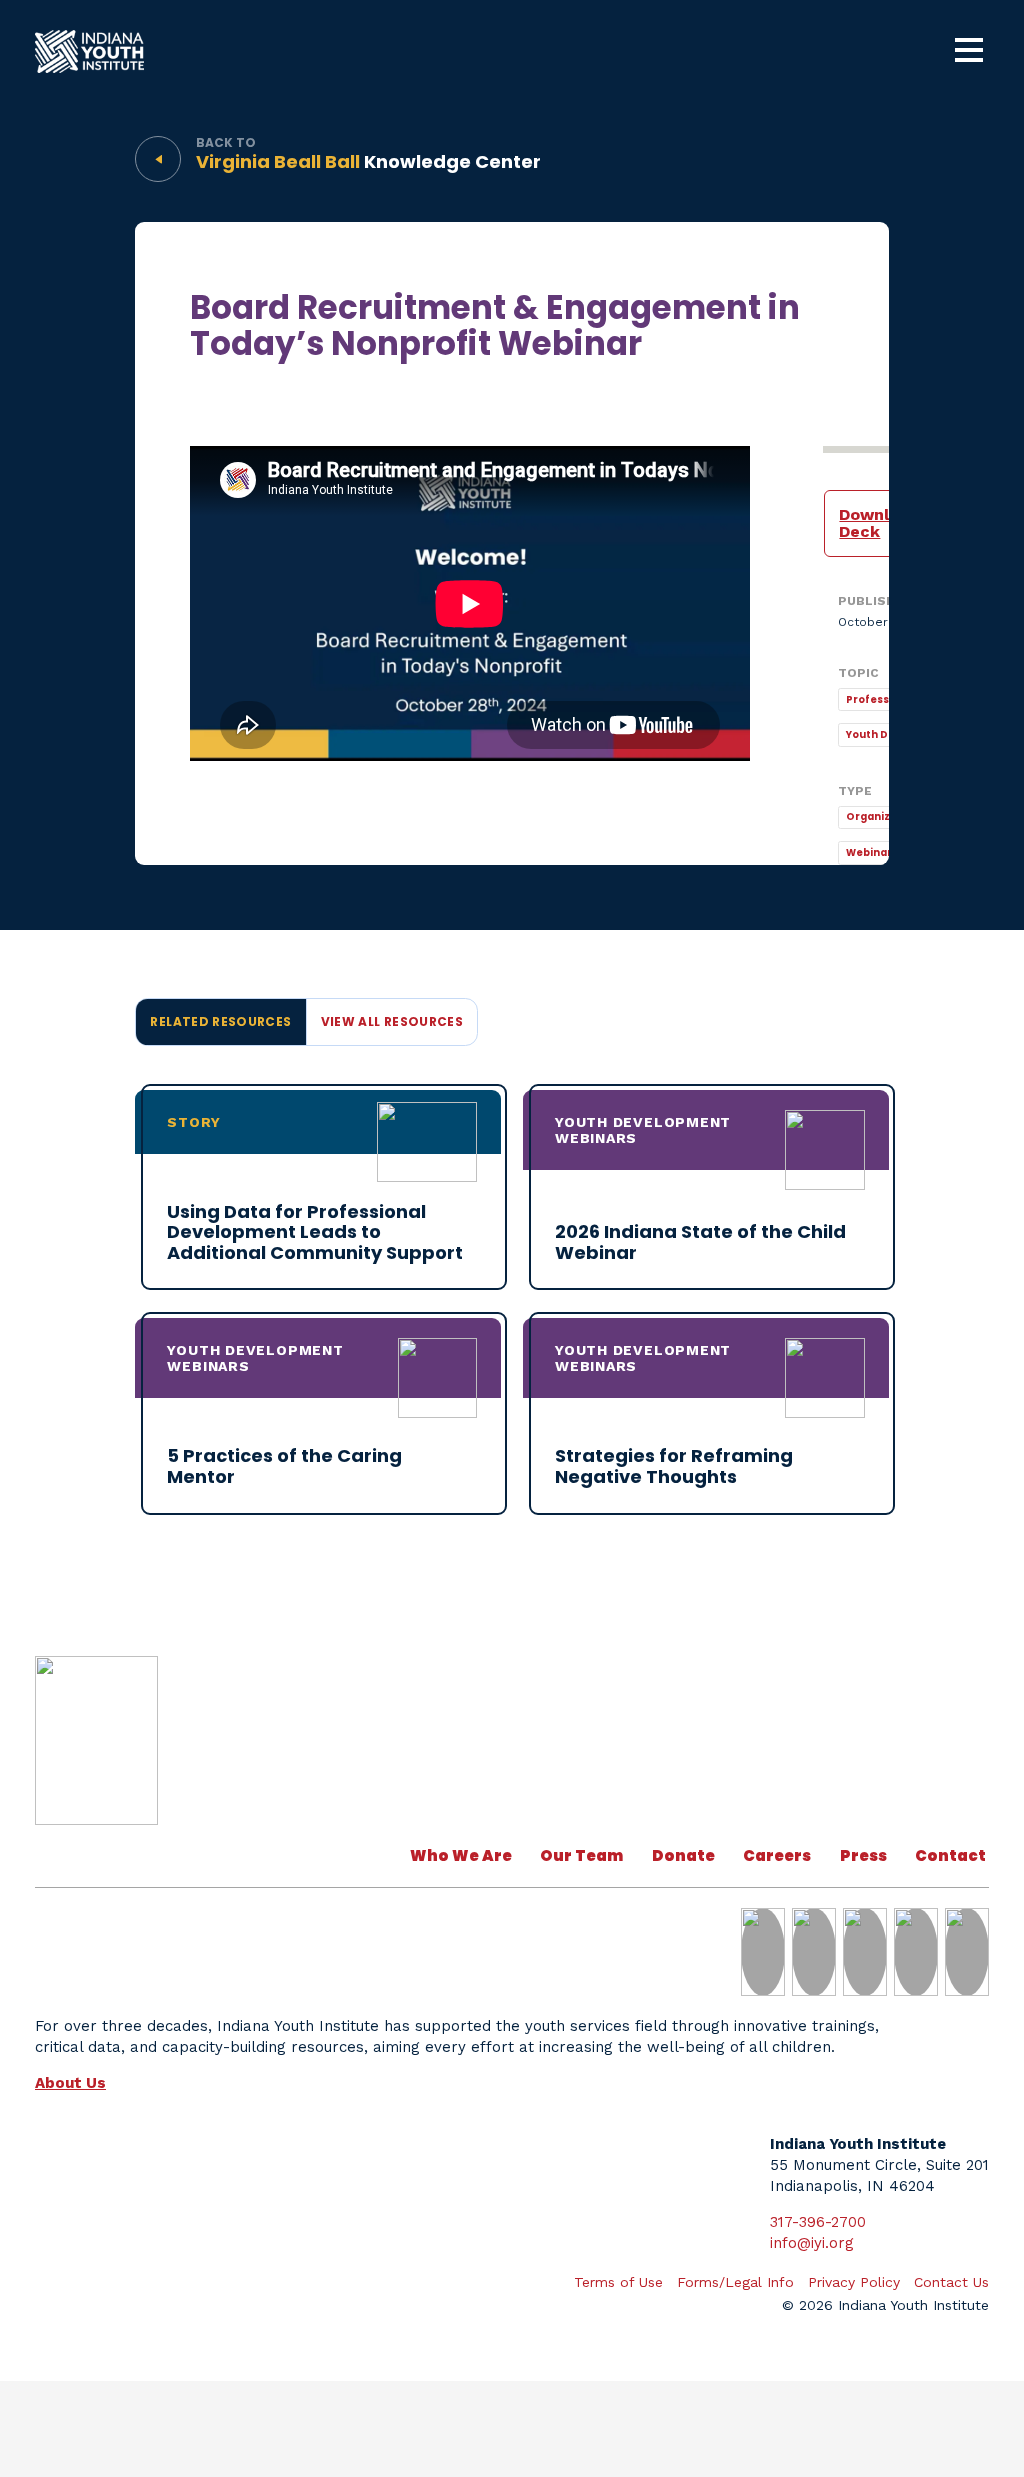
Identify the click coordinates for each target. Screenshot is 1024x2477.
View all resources (392, 1021)
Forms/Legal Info (735, 2282)
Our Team (581, 1855)
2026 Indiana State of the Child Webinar (700, 1242)
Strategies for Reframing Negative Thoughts (674, 1466)
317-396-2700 (818, 2222)
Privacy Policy (854, 2282)
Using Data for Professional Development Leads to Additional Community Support (315, 1232)
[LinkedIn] (763, 1952)
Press (863, 1855)
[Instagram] (865, 1952)
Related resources (220, 1021)
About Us (70, 2083)
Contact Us (962, 1855)
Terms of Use (618, 2282)
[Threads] (967, 1952)
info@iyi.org (812, 2243)
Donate (683, 1855)
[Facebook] (916, 1952)
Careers (777, 1855)
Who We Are (461, 1855)
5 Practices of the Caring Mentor (284, 1466)
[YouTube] (814, 1952)
